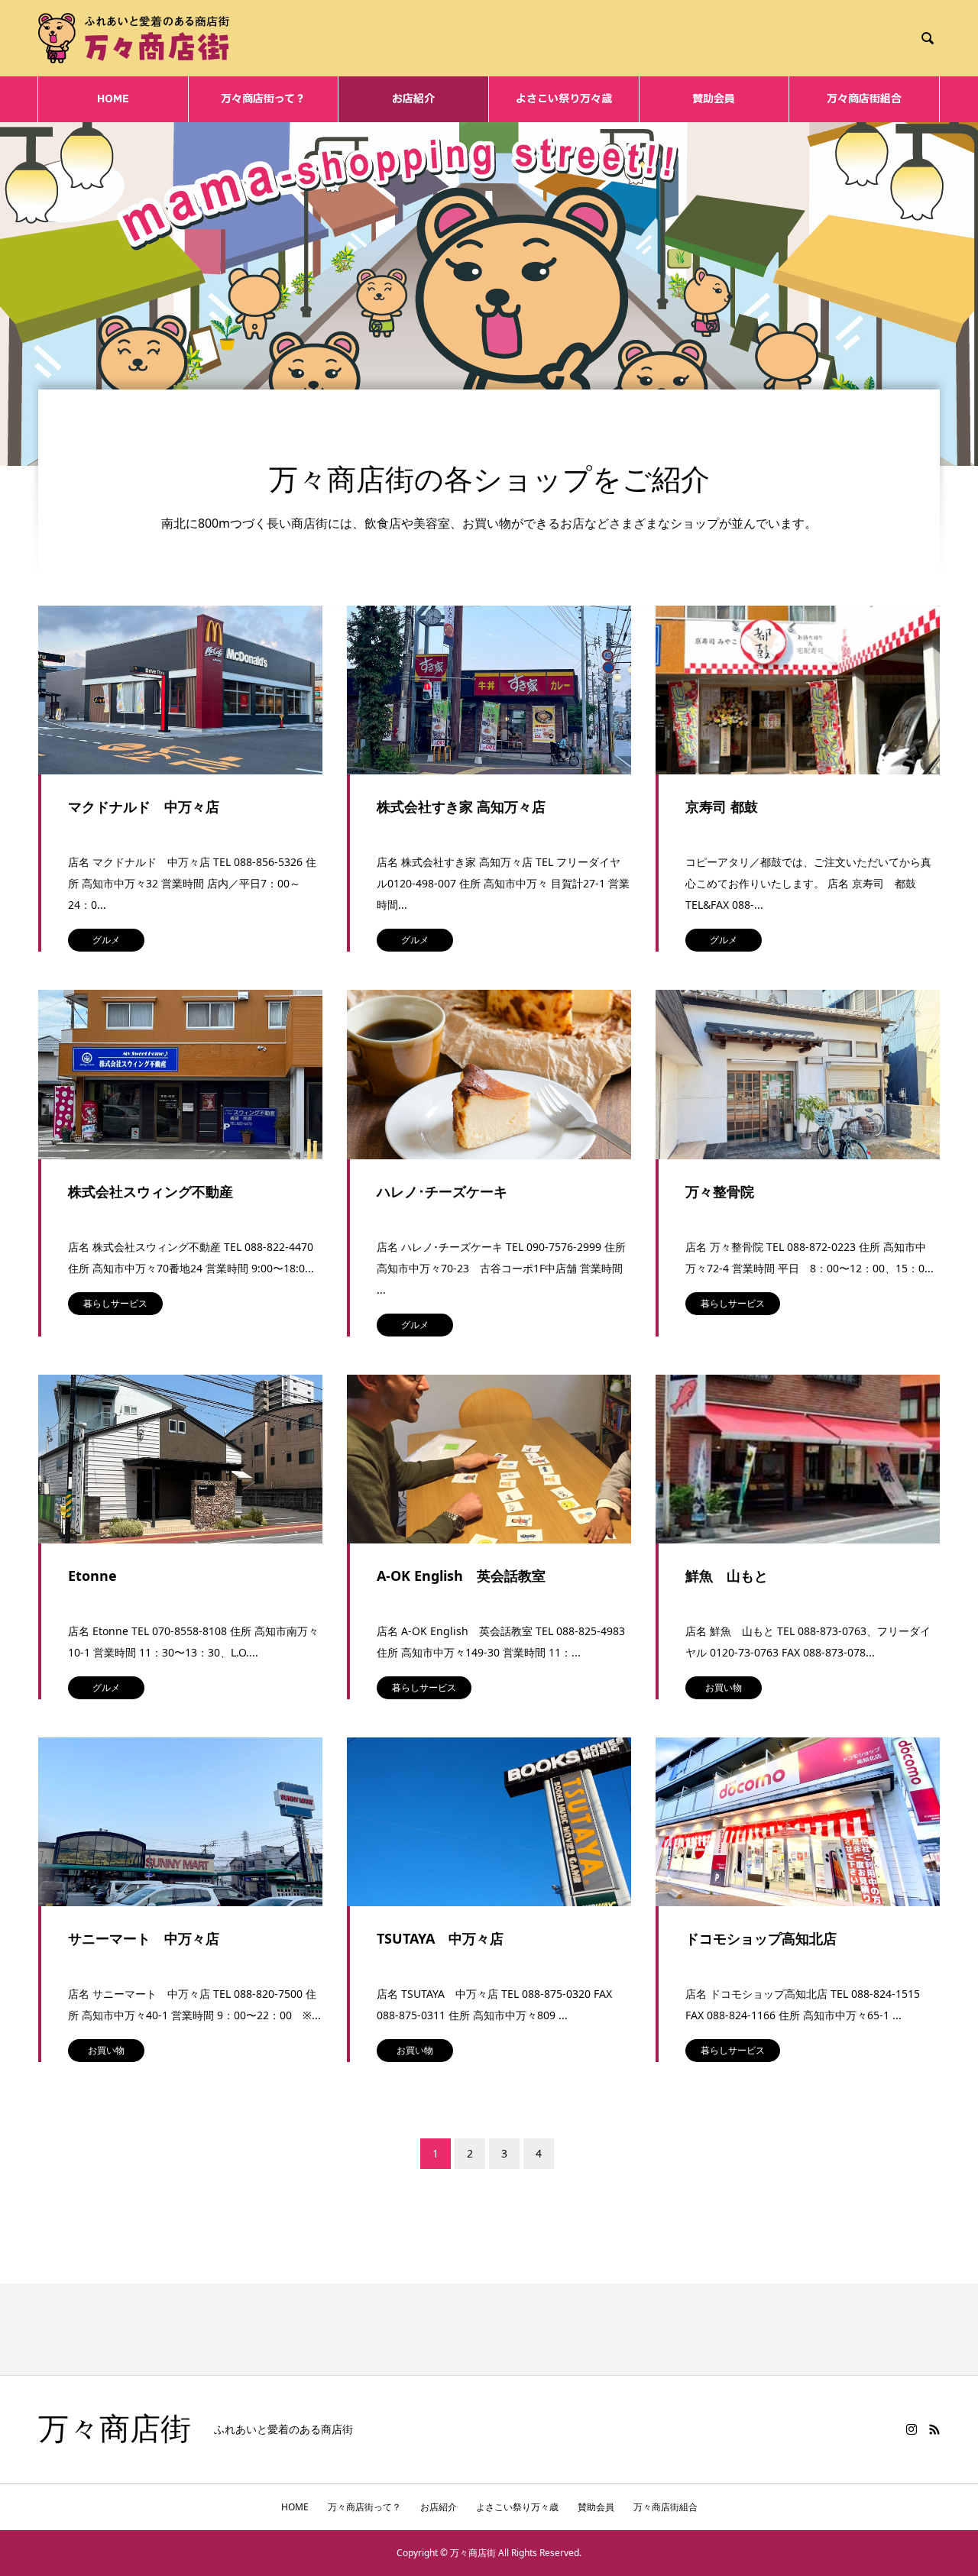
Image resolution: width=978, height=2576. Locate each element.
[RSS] (934, 2429)
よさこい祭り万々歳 (564, 99)
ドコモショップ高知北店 (761, 1938)
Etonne (92, 1576)
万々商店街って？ (263, 99)
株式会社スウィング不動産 (151, 1191)
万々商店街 (115, 2429)
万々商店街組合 (864, 99)
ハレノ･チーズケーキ (442, 1191)
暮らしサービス (115, 1303)
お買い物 (724, 1687)
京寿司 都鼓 (722, 806)
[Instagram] (912, 2429)
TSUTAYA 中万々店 (440, 1938)
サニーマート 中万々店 (144, 1938)
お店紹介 (413, 99)
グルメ (106, 940)
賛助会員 (714, 99)
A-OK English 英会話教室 (461, 1576)
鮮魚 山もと (727, 1576)
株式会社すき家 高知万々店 (461, 806)
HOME (113, 99)
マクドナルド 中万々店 (144, 806)
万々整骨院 (720, 1191)
